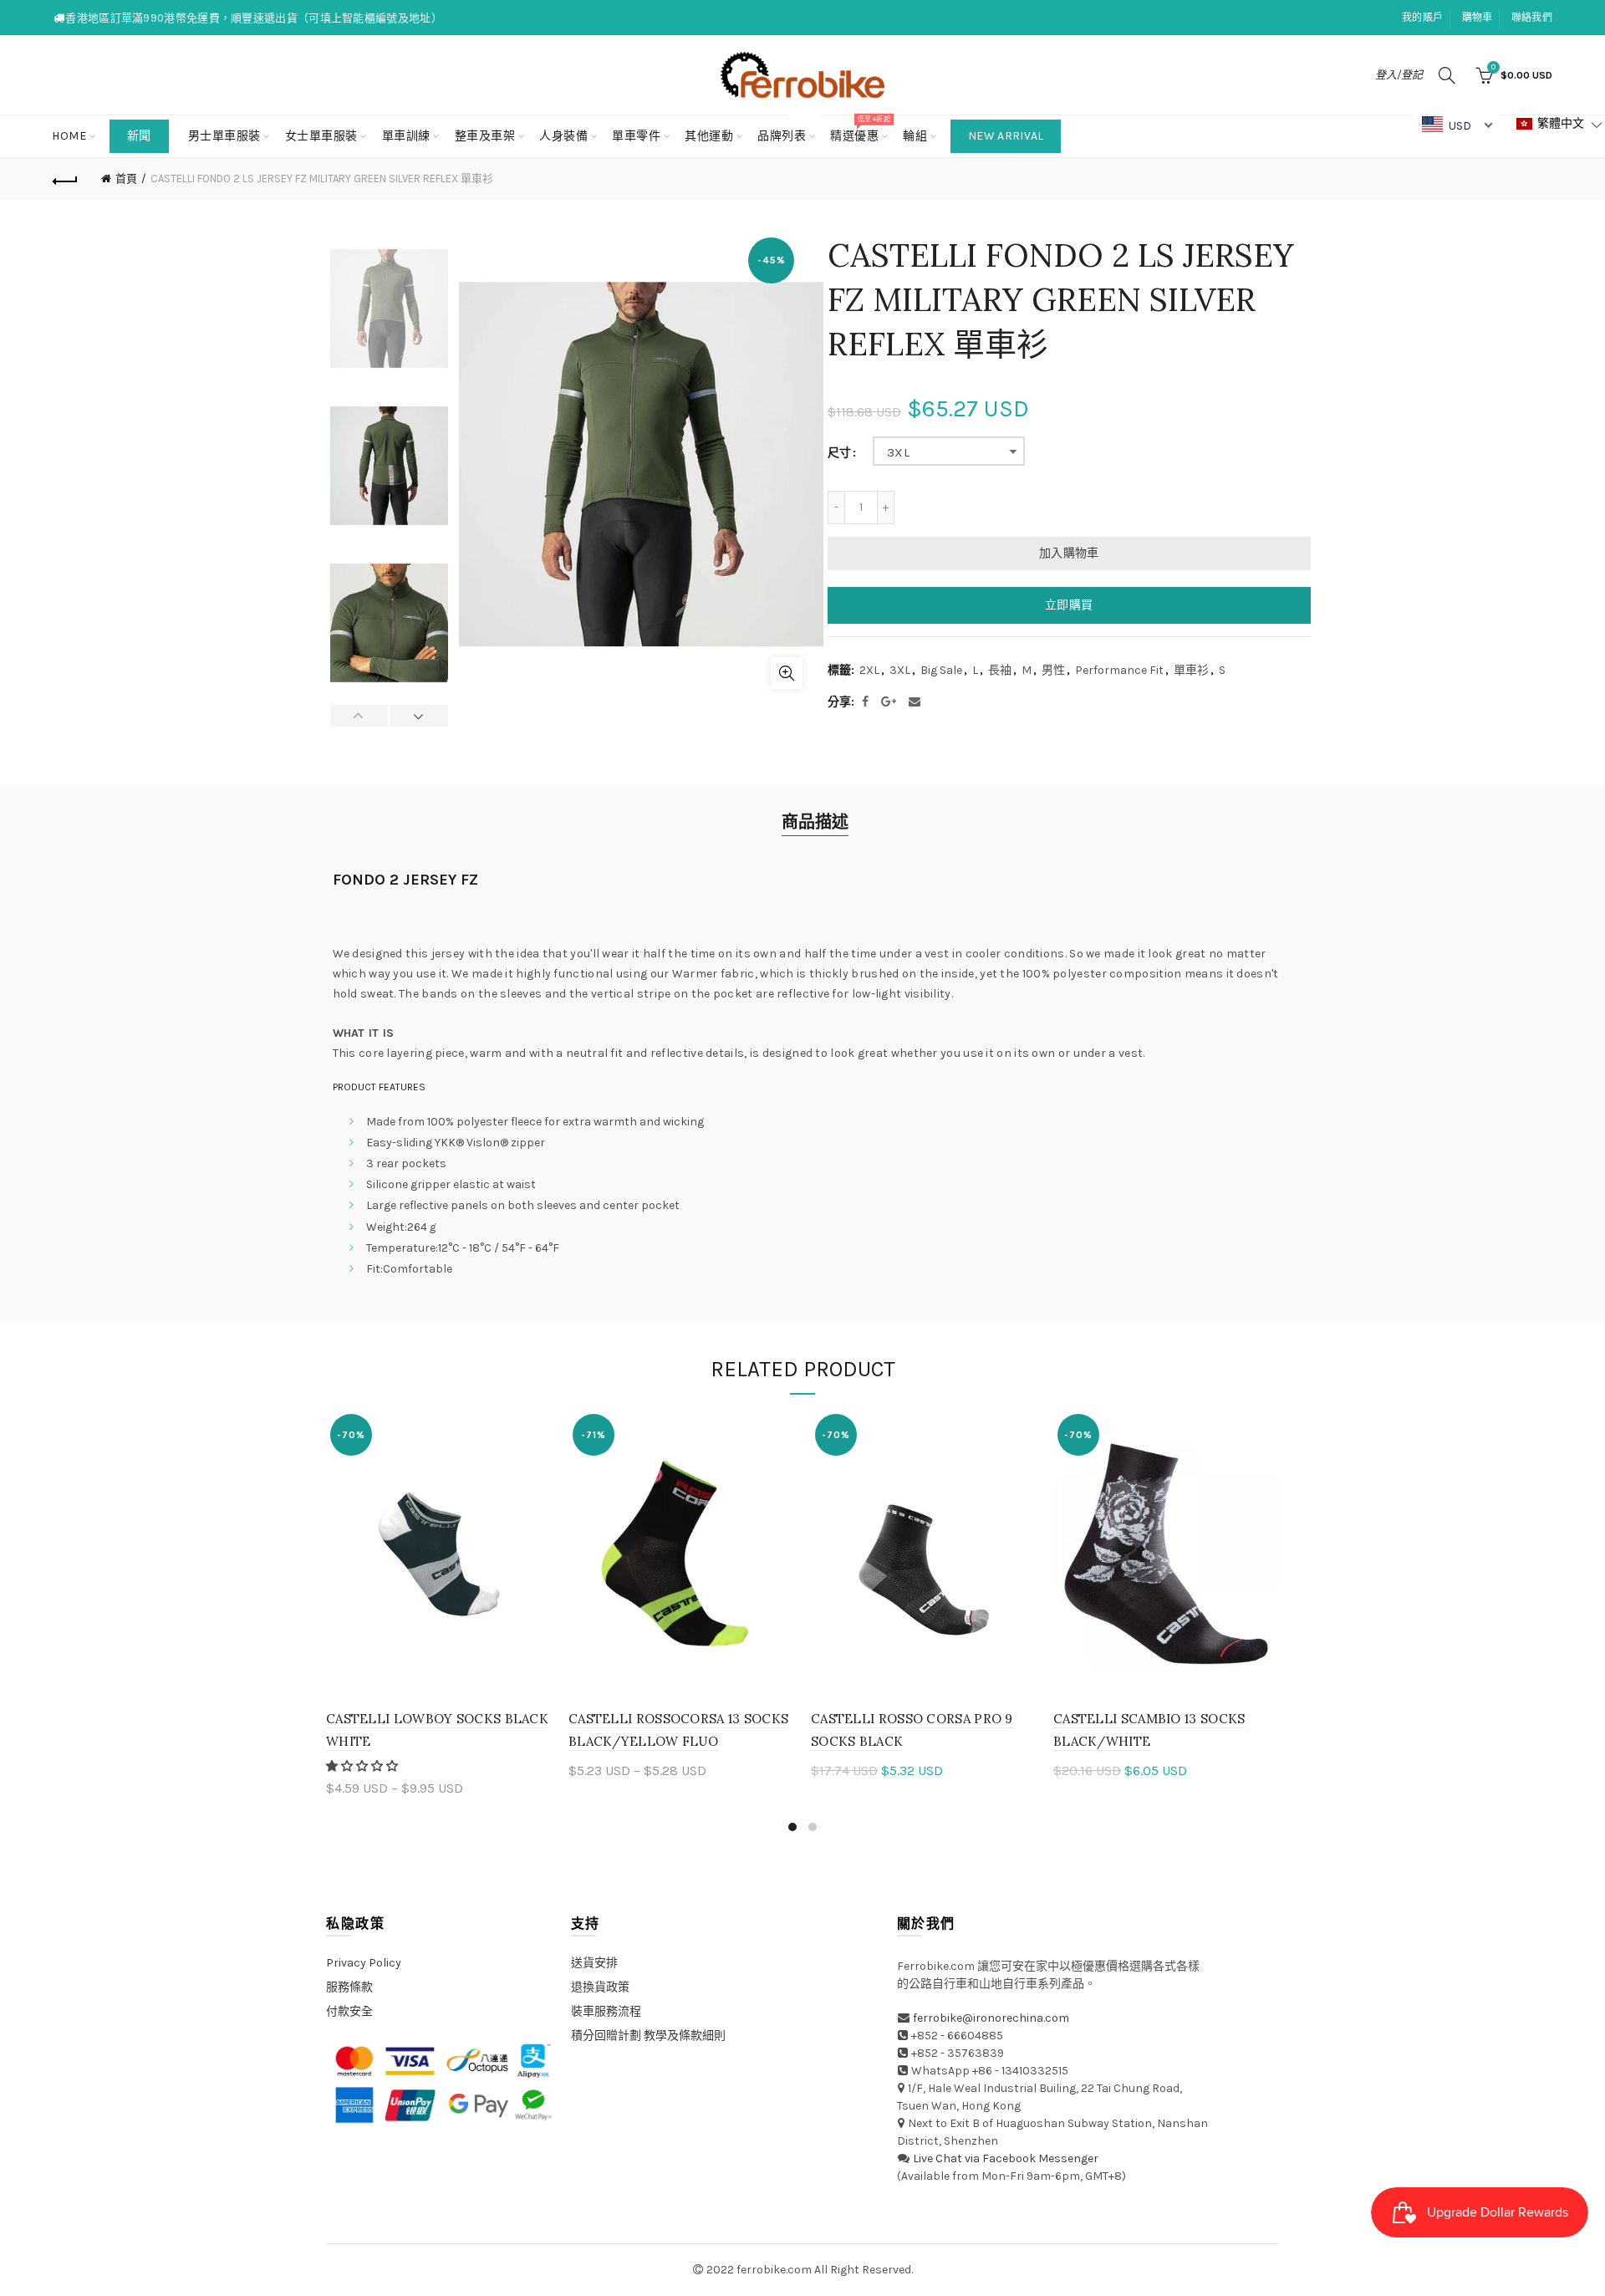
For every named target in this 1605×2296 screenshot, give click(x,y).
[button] (363, 1766)
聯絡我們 (1532, 18)
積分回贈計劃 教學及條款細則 (648, 2036)
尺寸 (839, 453)
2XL (869, 670)
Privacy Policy (364, 1963)
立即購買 (1069, 605)
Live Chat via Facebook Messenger (1006, 2158)
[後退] (65, 179)
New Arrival (1006, 136)
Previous (360, 716)
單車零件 (636, 136)
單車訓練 (406, 136)
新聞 (139, 136)
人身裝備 (563, 136)
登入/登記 (1399, 75)
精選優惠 (860, 129)
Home (69, 136)
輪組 (915, 136)
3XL (898, 452)
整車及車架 (485, 136)
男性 (1053, 670)
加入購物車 (1069, 553)
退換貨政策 (600, 1987)
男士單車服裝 (224, 136)
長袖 (1000, 670)
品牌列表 (787, 129)
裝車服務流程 (606, 2011)
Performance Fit (1119, 670)
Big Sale (941, 670)
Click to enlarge (787, 673)
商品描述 (815, 822)
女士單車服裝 (321, 136)
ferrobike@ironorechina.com (991, 2018)
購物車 (1478, 18)
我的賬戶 (1422, 18)
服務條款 (349, 1987)
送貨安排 (594, 1963)
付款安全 (349, 2011)
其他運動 (709, 136)
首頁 (126, 179)
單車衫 (1191, 670)
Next (418, 716)
